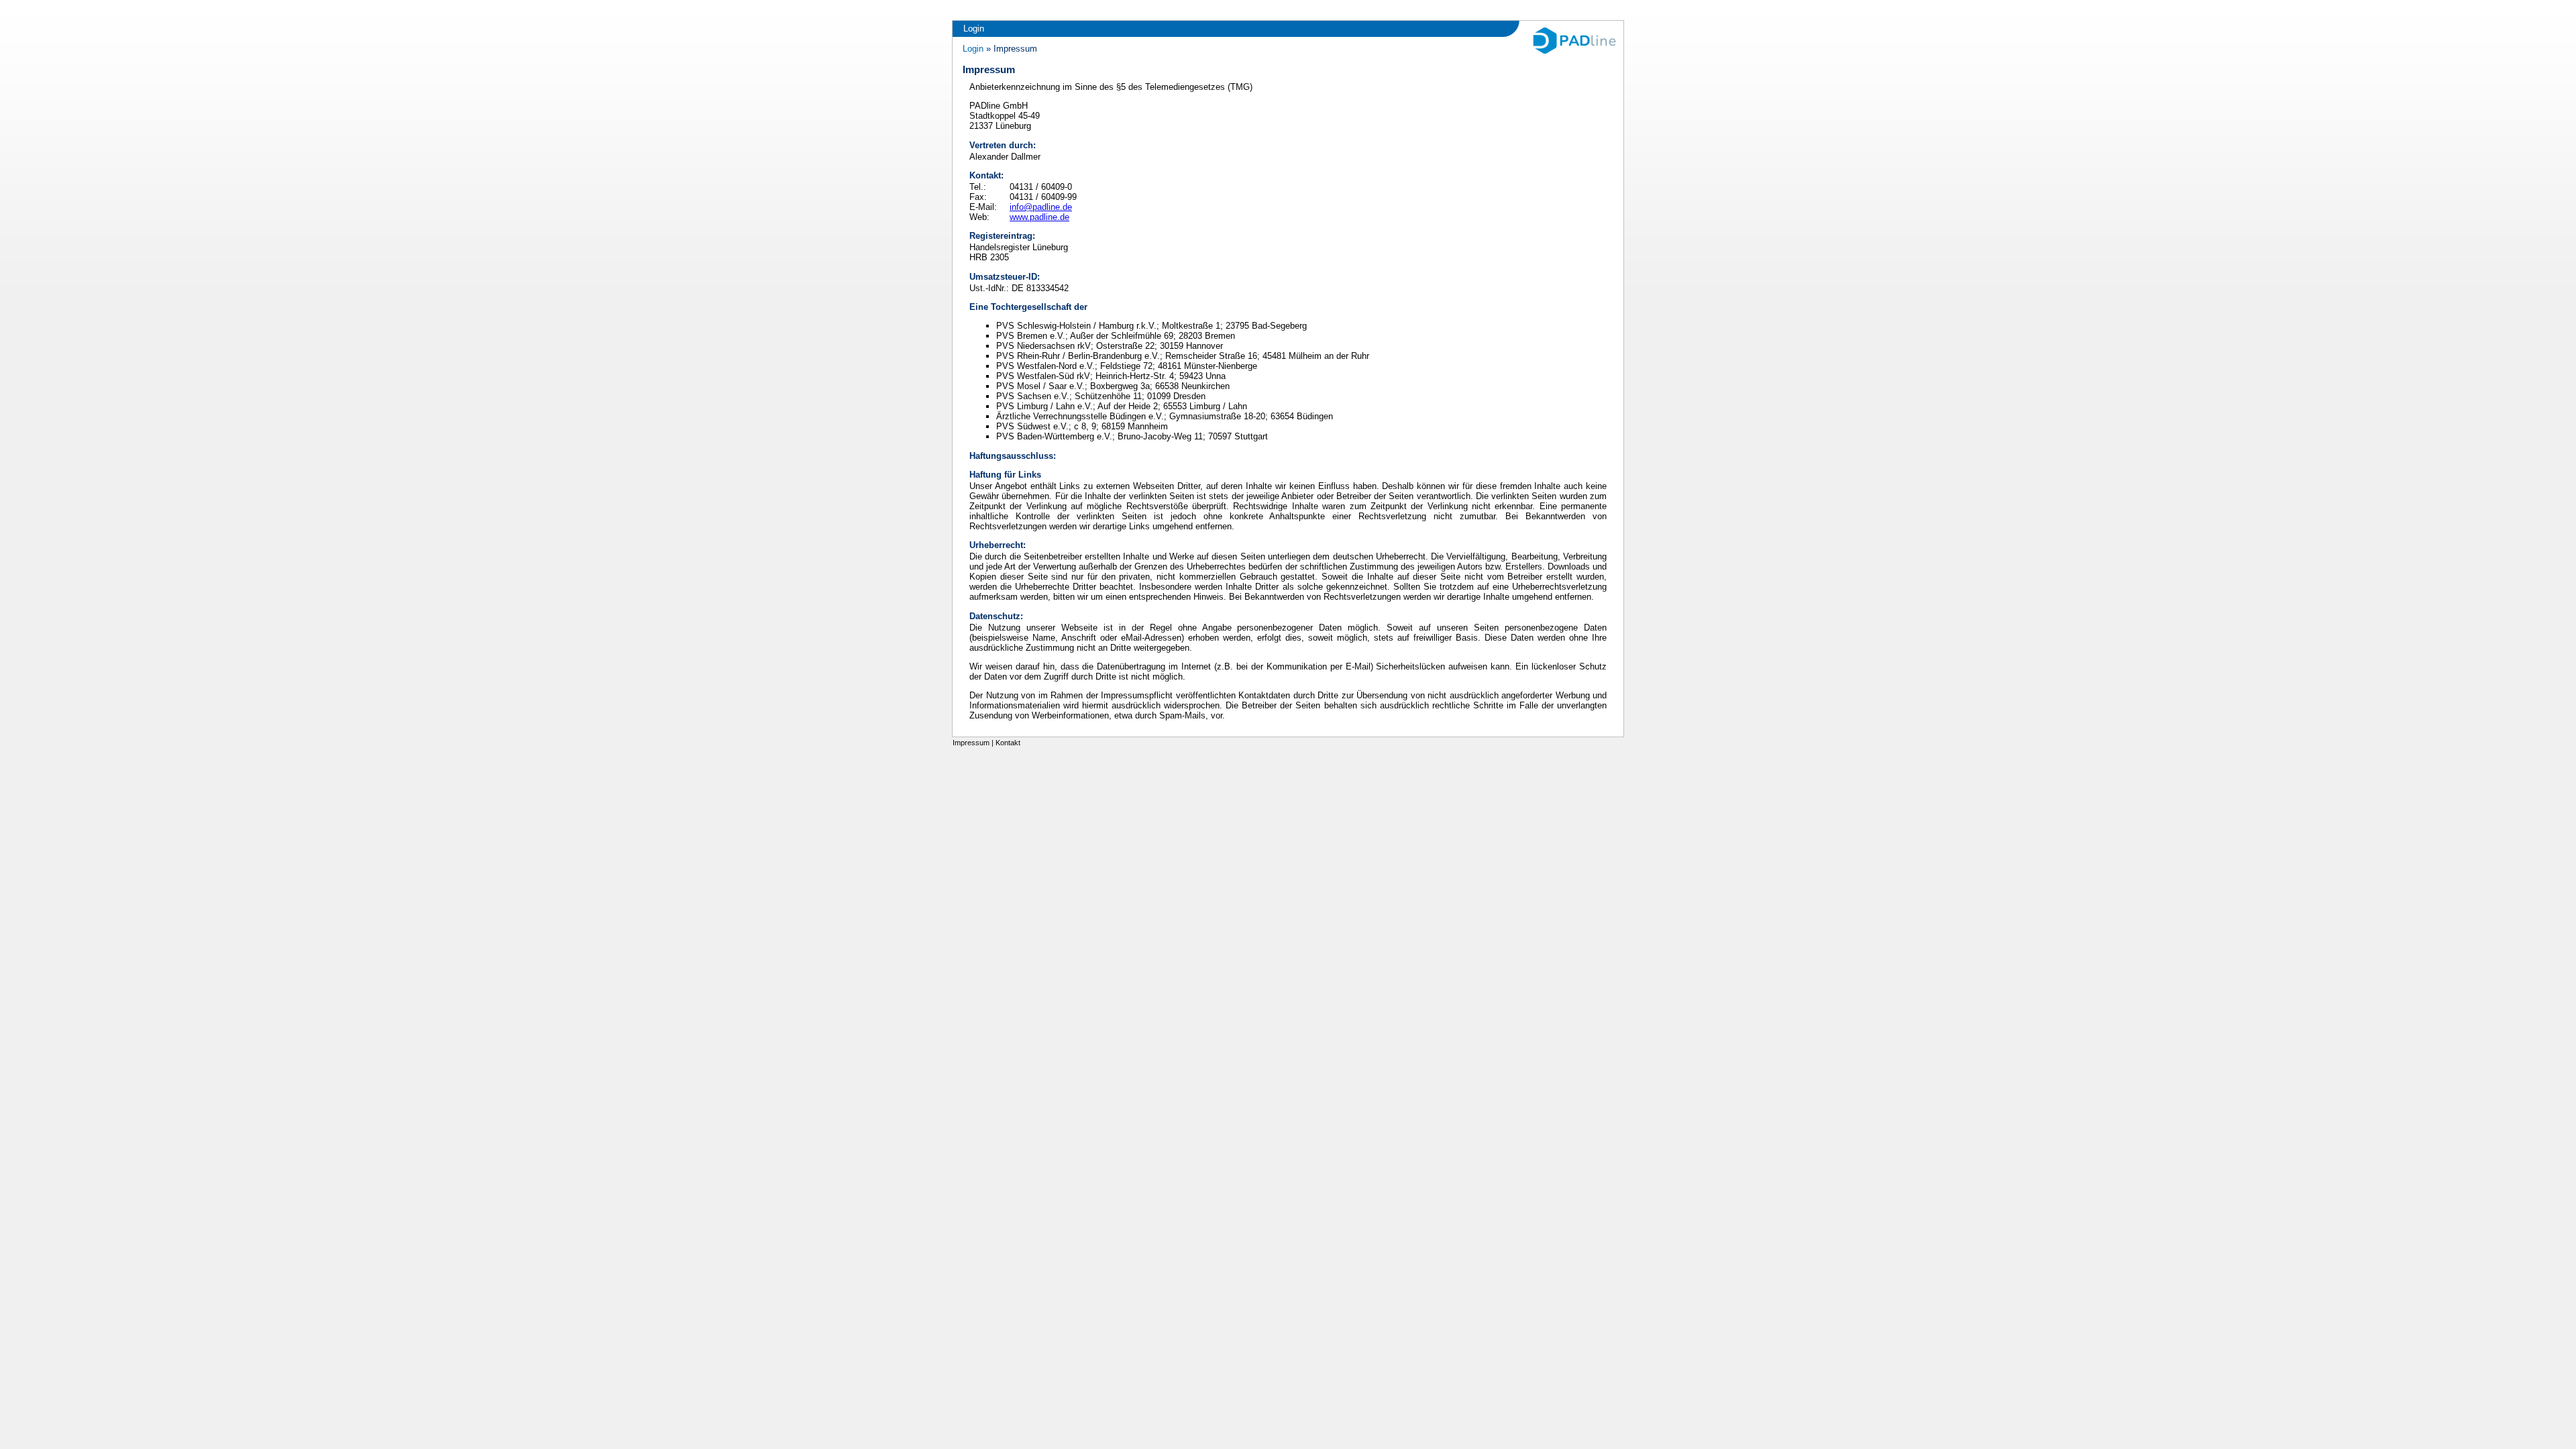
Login (974, 29)
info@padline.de (1041, 207)
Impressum (971, 743)
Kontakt (1008, 743)
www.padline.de (1039, 217)
